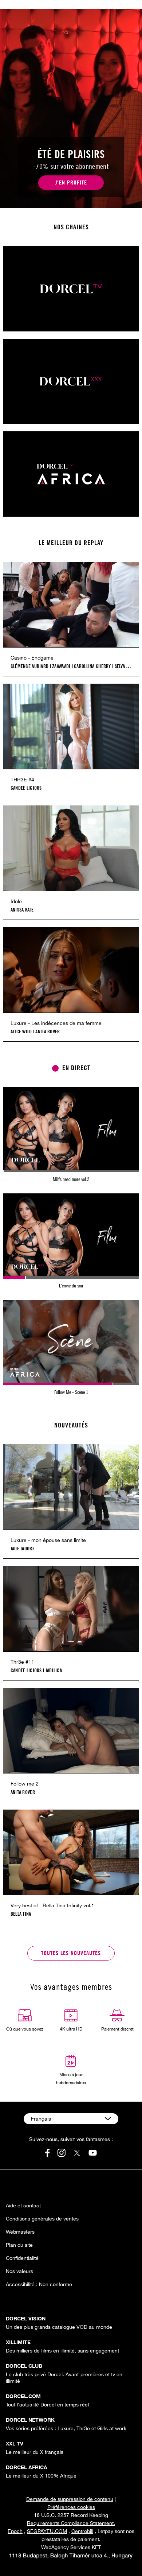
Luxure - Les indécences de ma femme (56, 1023)
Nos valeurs (19, 2271)
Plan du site (19, 2245)
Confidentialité (22, 2258)
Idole (16, 901)
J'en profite (71, 182)
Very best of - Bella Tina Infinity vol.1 (52, 1905)
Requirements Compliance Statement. (71, 2523)
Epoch (15, 2531)
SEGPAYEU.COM (47, 2531)
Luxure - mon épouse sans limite (48, 1540)
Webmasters (20, 2232)
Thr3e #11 (22, 1662)
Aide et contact (23, 2206)
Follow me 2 (25, 1784)
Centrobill (82, 2531)
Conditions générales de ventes (42, 2219)
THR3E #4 (22, 780)
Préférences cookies (71, 2507)
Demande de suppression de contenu (70, 2499)
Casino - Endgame (32, 658)
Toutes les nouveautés (71, 1953)
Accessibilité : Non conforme (39, 2284)
